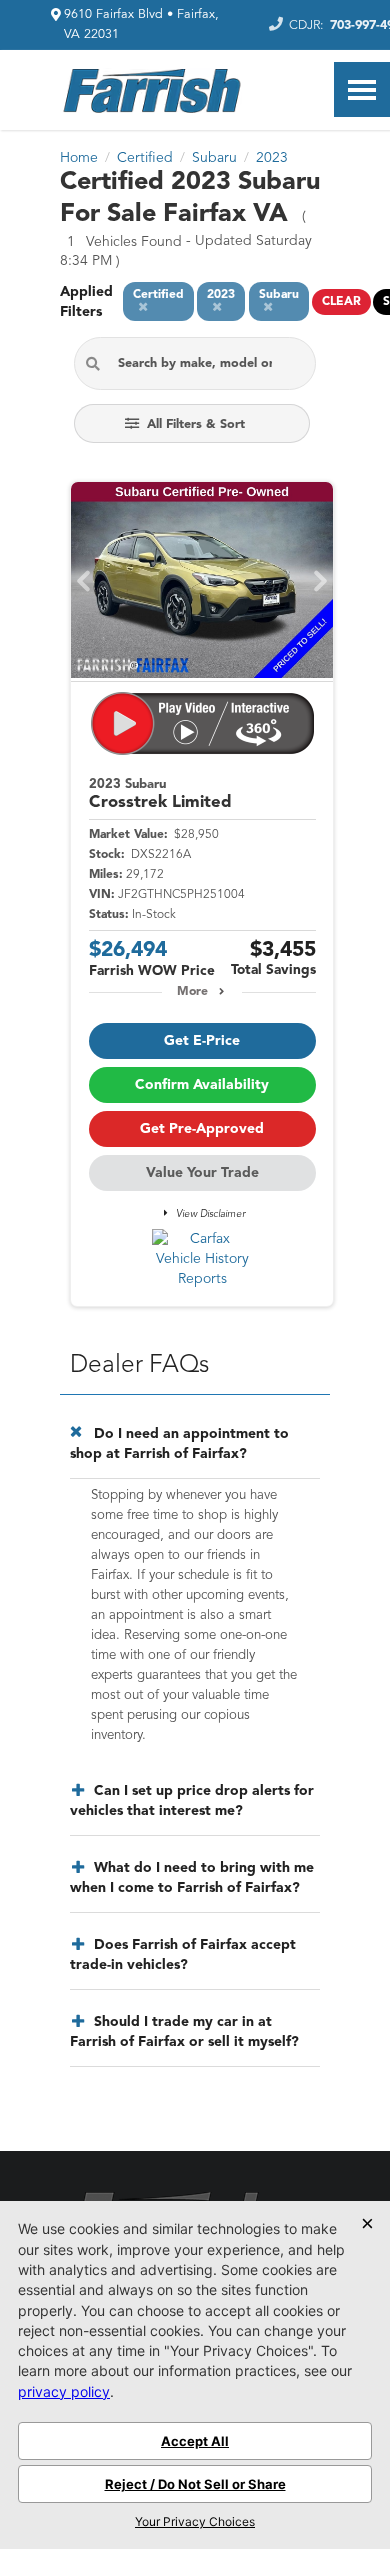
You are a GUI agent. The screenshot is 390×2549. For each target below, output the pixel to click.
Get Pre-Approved (202, 1129)
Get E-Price (202, 1041)
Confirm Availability (202, 1085)
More (192, 992)
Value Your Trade (202, 1173)
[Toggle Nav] (362, 89)
